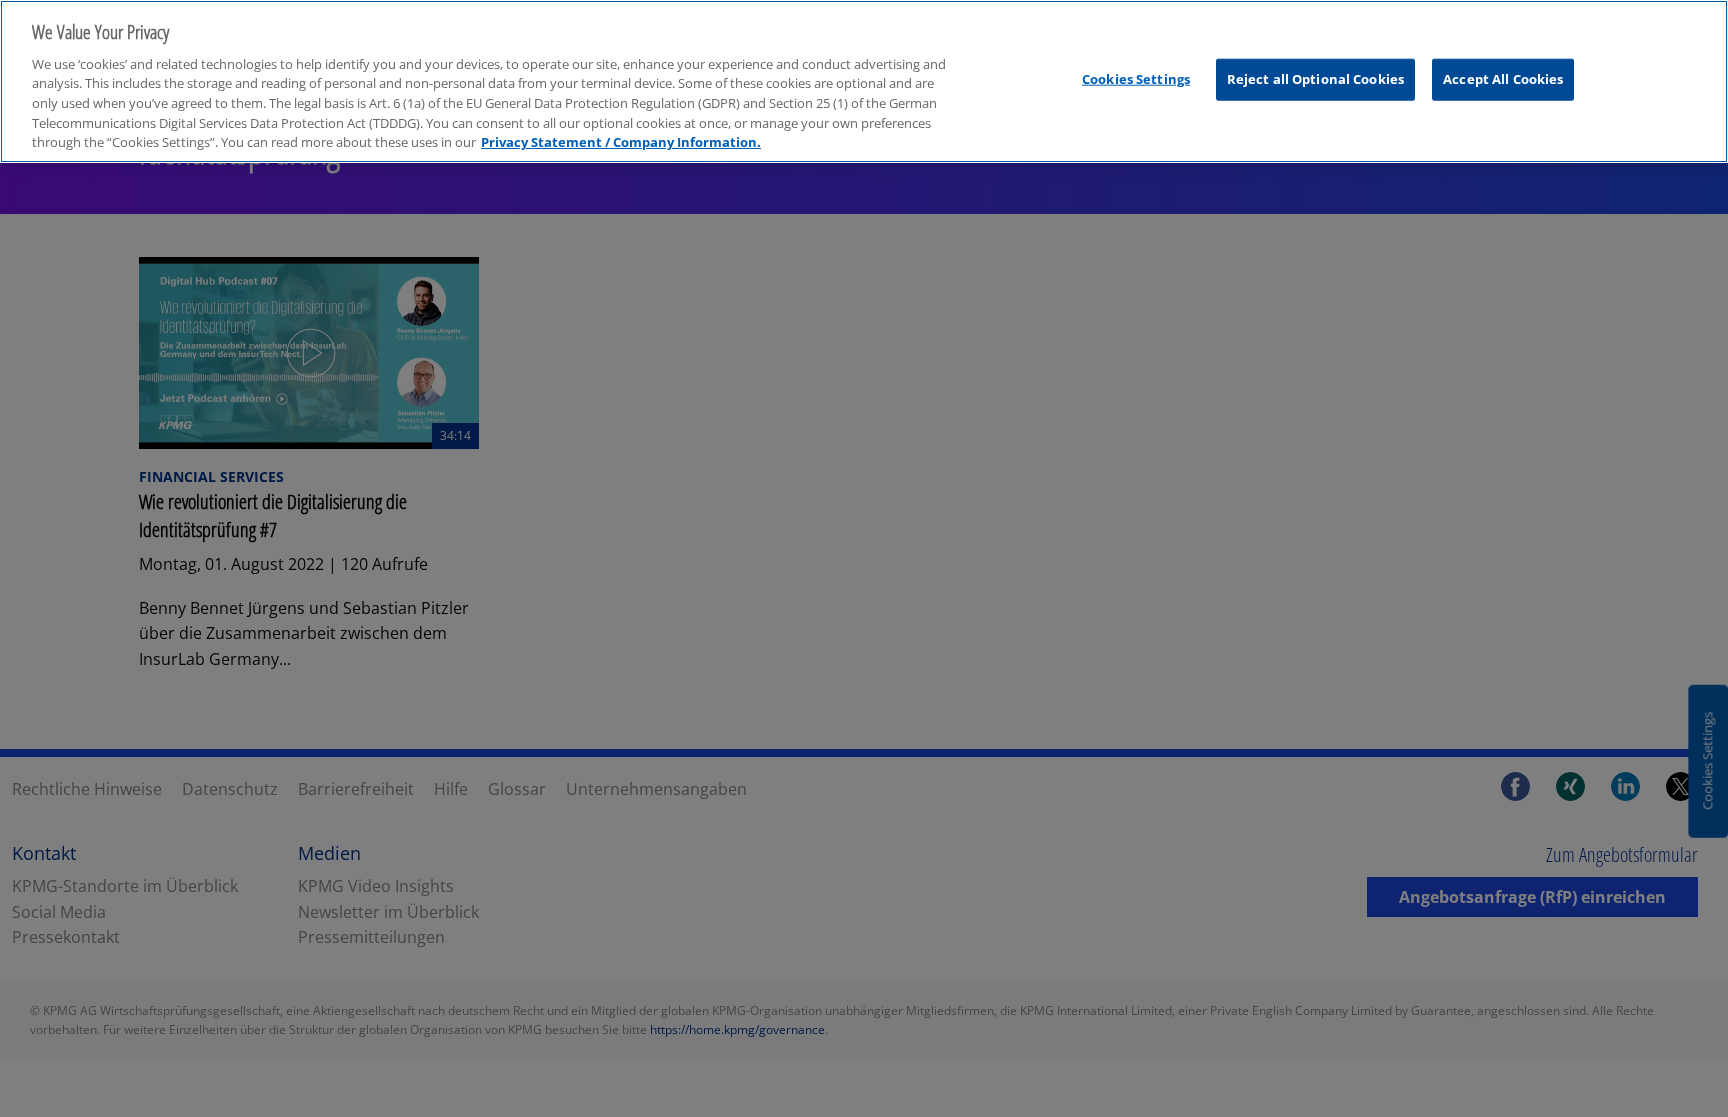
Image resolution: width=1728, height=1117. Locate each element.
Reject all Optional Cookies (1316, 79)
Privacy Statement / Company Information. (621, 142)
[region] (864, 81)
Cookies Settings (1136, 79)
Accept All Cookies (1503, 79)
